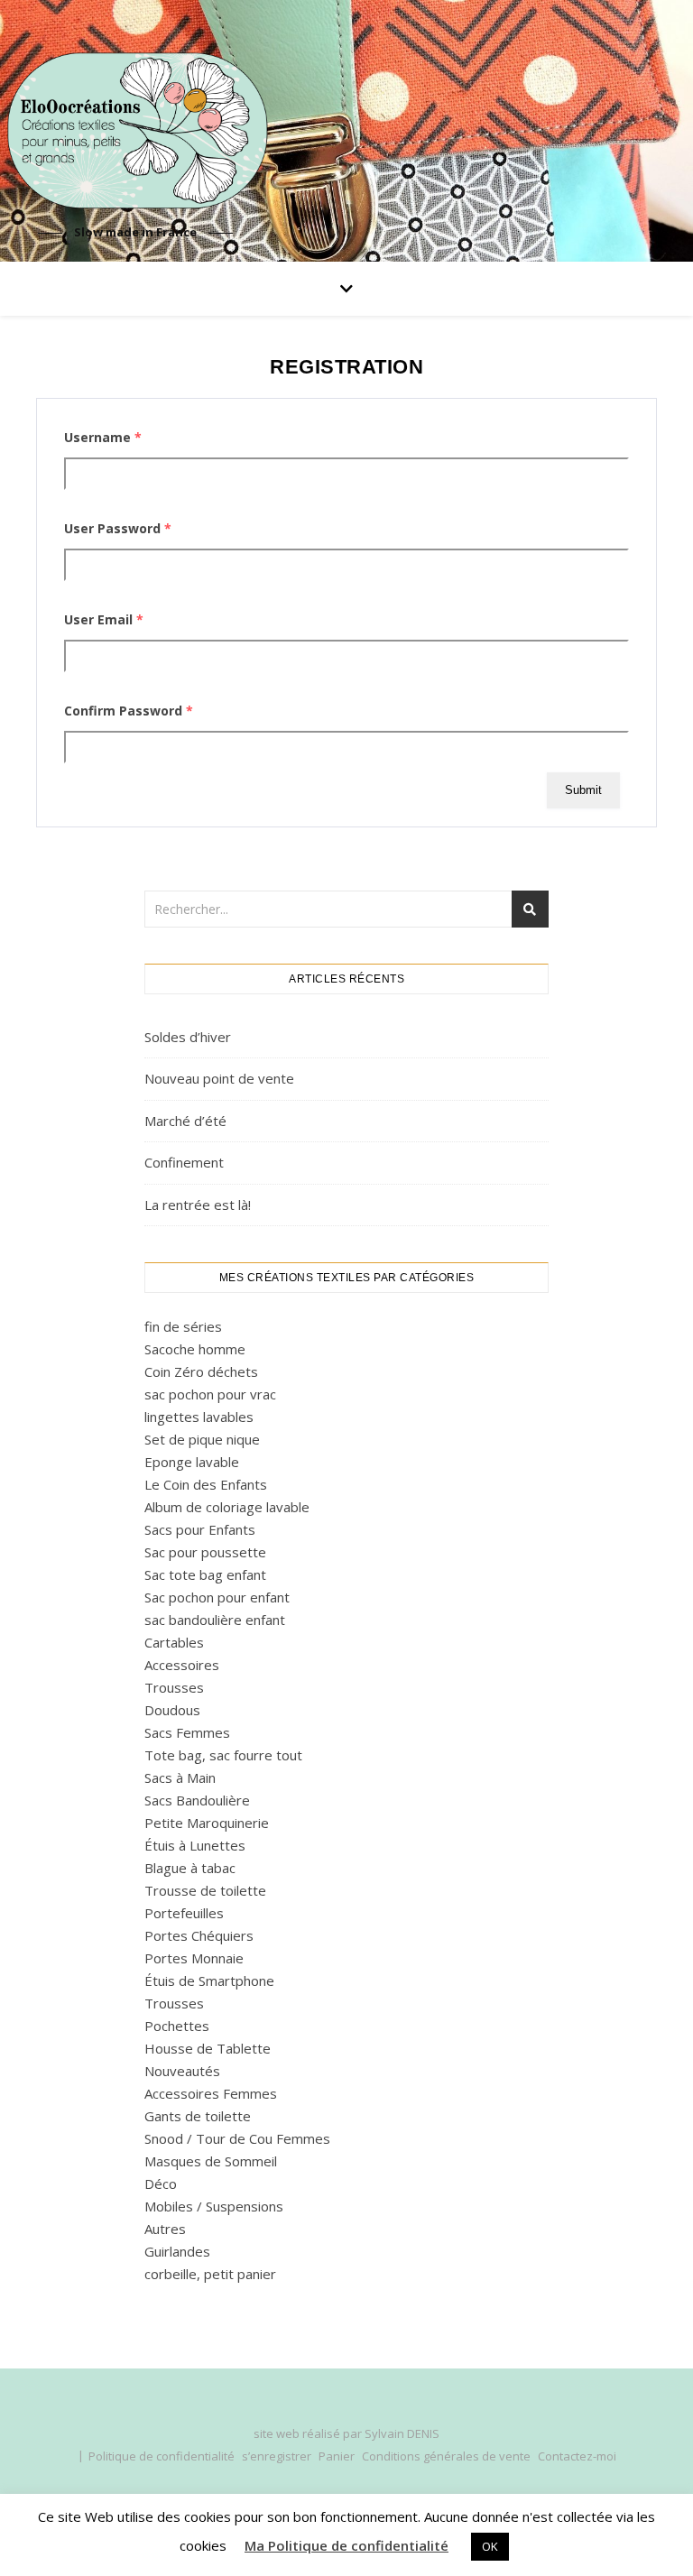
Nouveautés (182, 2071)
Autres (165, 2229)
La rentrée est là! (198, 1205)
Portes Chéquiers (199, 1935)
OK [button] (490, 2546)
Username (103, 437)
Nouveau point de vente (219, 1078)
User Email (104, 619)
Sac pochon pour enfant (217, 1597)
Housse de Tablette (208, 2048)
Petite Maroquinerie (207, 1823)
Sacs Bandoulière (197, 1800)
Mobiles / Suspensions (214, 2206)
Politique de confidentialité (162, 2456)
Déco (161, 2184)
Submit (583, 790)
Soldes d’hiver (188, 1037)
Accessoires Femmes (211, 2093)
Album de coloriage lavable (227, 1507)
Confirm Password (129, 711)
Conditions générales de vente (446, 2456)
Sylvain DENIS (402, 2433)
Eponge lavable (192, 1462)
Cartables (174, 1642)
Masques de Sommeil (211, 2161)
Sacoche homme (195, 1349)
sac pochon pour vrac (210, 1394)
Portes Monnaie (194, 1958)
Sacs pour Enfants (200, 1529)
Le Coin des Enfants (206, 1484)
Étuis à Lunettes (195, 1845)
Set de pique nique (202, 1439)
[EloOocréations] (135, 131)
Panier (337, 2456)
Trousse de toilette (205, 1890)
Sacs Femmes (187, 1732)
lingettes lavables (199, 1417)
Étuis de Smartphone (209, 1980)
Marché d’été (185, 1121)
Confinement (184, 1162)
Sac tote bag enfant (205, 1574)
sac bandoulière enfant (215, 1620)
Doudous (172, 1710)
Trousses (174, 1687)
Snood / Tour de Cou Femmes (237, 2138)
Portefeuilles (184, 1913)
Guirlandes (177, 2251)
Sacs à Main (180, 1777)
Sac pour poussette (205, 1552)
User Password (118, 528)
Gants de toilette (198, 2116)
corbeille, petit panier (210, 2274)
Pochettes (177, 2026)
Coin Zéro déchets (201, 1371)
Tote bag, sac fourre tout (223, 1755)
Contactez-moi (577, 2456)
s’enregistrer (277, 2456)
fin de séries (183, 1326)
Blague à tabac (190, 1868)
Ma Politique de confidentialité (346, 2545)
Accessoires (182, 1665)
